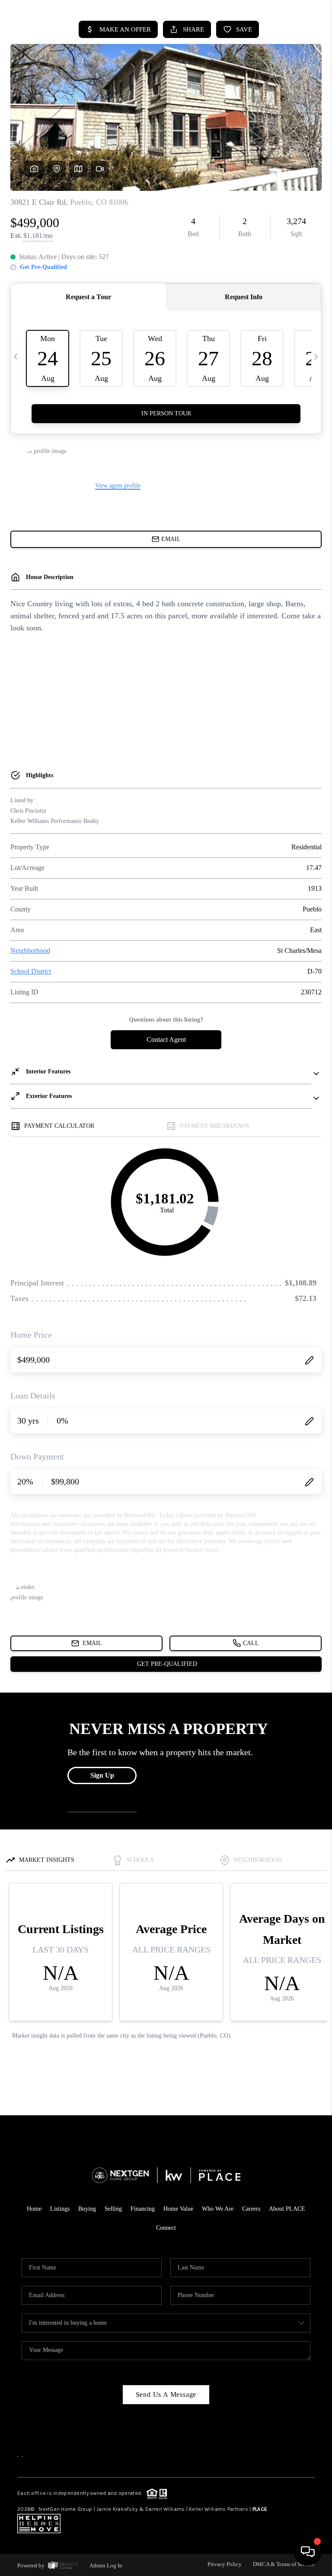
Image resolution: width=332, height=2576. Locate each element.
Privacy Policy (225, 2564)
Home (34, 2209)
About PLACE (287, 2209)
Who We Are (218, 2209)
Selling (113, 2209)
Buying (87, 2209)
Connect (166, 2228)
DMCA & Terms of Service (284, 2564)
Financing (143, 2209)
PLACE (260, 2509)
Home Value (178, 2209)
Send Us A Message (166, 2394)
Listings (60, 2209)
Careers (251, 2209)
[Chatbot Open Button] (308, 2552)
